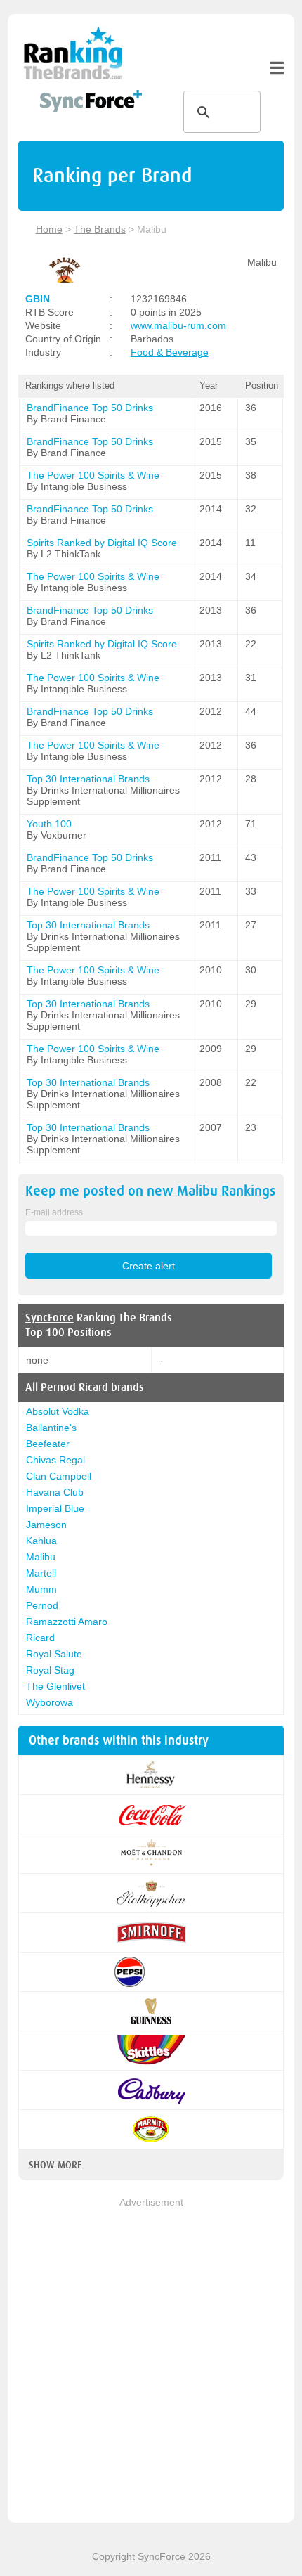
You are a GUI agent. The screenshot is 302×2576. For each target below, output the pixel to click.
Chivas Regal (55, 1460)
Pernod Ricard (74, 1387)
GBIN (38, 299)
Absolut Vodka (58, 1411)
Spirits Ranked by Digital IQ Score (102, 543)
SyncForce (50, 1318)
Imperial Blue (55, 1508)
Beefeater (48, 1444)
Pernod (42, 1605)
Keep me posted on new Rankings (150, 1191)
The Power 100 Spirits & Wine (93, 475)
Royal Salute (54, 1654)
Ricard (40, 1638)
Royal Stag (50, 1670)
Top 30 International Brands (88, 779)
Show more (55, 2165)
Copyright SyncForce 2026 (151, 2556)
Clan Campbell (59, 1476)
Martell (41, 1573)
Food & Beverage (170, 352)
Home (49, 229)
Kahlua (41, 1541)
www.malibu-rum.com (178, 325)
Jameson (46, 1525)
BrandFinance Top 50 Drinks (90, 408)
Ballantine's (51, 1428)
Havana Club (55, 1492)
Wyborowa (50, 1702)
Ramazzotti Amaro (67, 1622)
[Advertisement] (151, 2361)
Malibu (41, 1557)
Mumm (41, 1589)
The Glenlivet (55, 1686)
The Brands (100, 229)
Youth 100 (49, 824)
